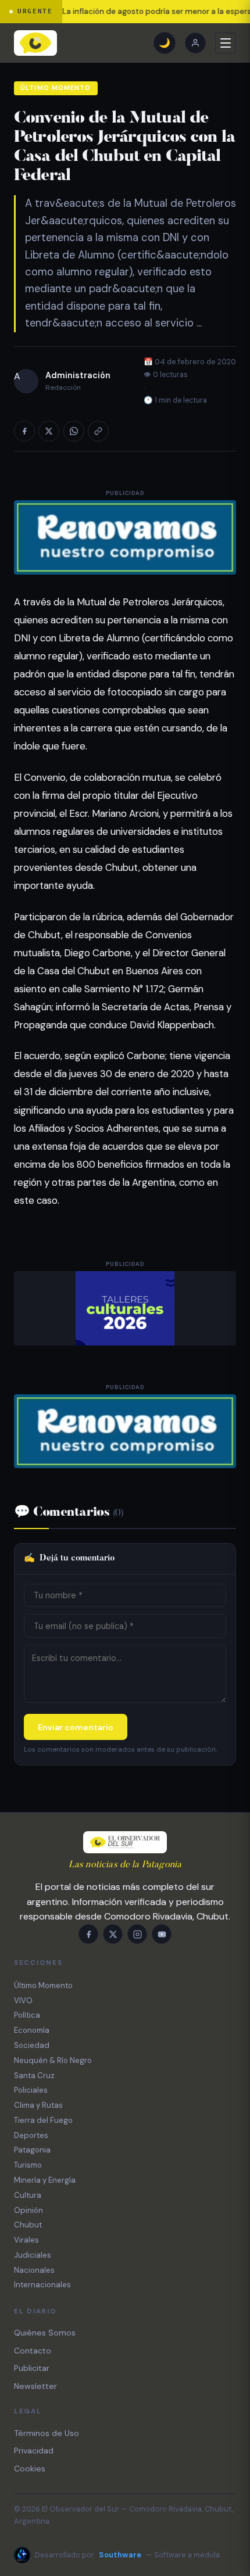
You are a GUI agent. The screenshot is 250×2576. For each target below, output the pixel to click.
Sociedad (32, 2045)
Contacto (33, 2351)
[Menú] (226, 43)
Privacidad (34, 2451)
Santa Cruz (34, 2075)
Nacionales (34, 2270)
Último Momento (56, 88)
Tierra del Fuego (43, 2120)
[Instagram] (137, 1934)
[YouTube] (162, 1934)
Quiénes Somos (45, 2333)
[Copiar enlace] (98, 431)
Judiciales (33, 2255)
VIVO (23, 2001)
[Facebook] (88, 1934)
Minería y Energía (45, 2180)
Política (27, 2015)
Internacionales (42, 2285)
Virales (26, 2240)
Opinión (28, 2210)
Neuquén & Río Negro (53, 2060)
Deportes (31, 2135)
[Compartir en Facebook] (24, 431)
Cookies (30, 2469)
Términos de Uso (47, 2433)
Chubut (28, 2225)
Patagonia (32, 2150)
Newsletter (35, 2386)
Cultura (28, 2195)
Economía (32, 2030)
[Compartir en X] (49, 431)
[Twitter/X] (113, 1934)
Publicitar (32, 2368)
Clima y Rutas (38, 2105)
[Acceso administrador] (195, 43)
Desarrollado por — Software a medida (127, 2555)
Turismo (28, 2165)
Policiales (31, 2090)
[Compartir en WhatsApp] (74, 431)
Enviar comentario (76, 1727)
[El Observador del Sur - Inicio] (35, 43)
